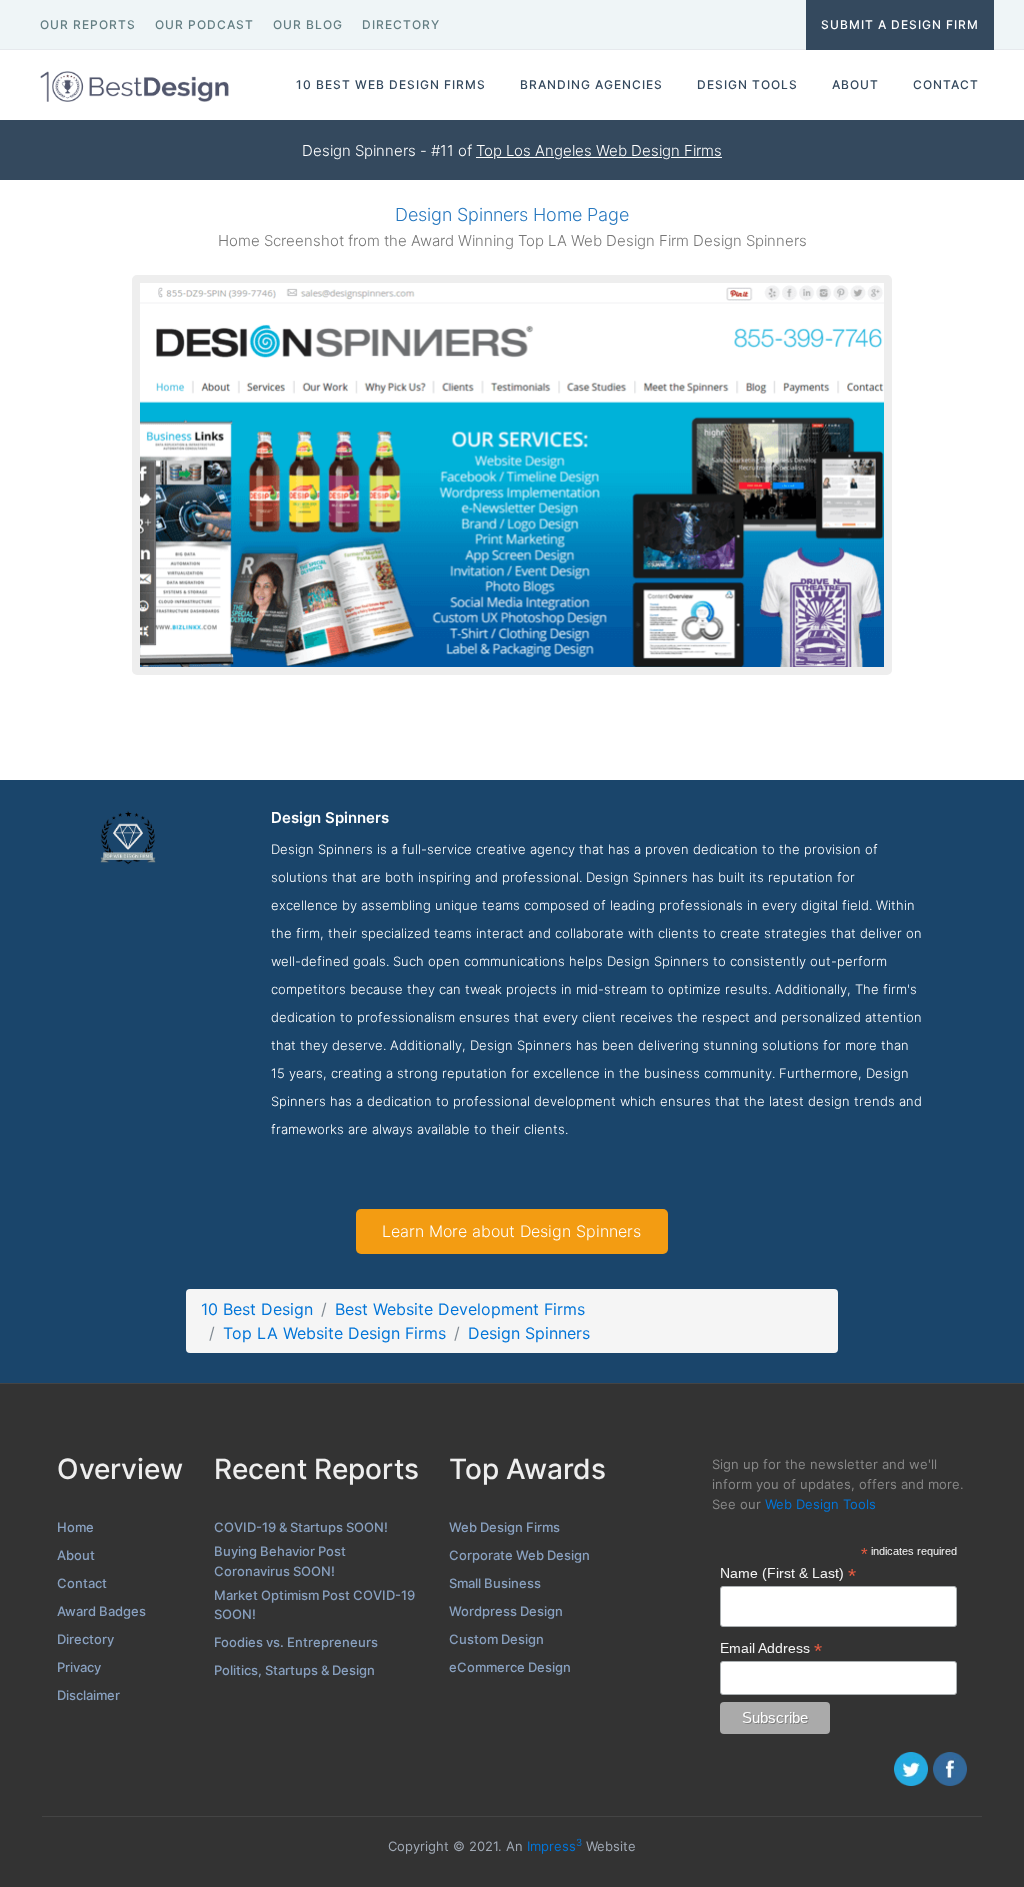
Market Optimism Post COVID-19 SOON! (314, 1605)
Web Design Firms (504, 1527)
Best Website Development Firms (460, 1309)
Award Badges (101, 1611)
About (76, 1555)
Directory (85, 1639)
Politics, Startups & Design (294, 1670)
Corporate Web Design (519, 1555)
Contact (82, 1583)
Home (75, 1527)
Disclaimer (88, 1695)
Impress (554, 1846)
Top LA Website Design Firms (334, 1333)
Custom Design (496, 1639)
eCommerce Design (510, 1667)
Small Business (495, 1583)
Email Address (771, 1648)
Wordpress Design (506, 1611)
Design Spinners (529, 1333)
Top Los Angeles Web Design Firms (599, 150)
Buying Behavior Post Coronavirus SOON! (280, 1561)
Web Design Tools (820, 1504)
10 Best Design (257, 1309)
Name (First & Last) (788, 1573)
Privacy (79, 1667)
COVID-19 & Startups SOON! (301, 1527)
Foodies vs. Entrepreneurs (296, 1642)
